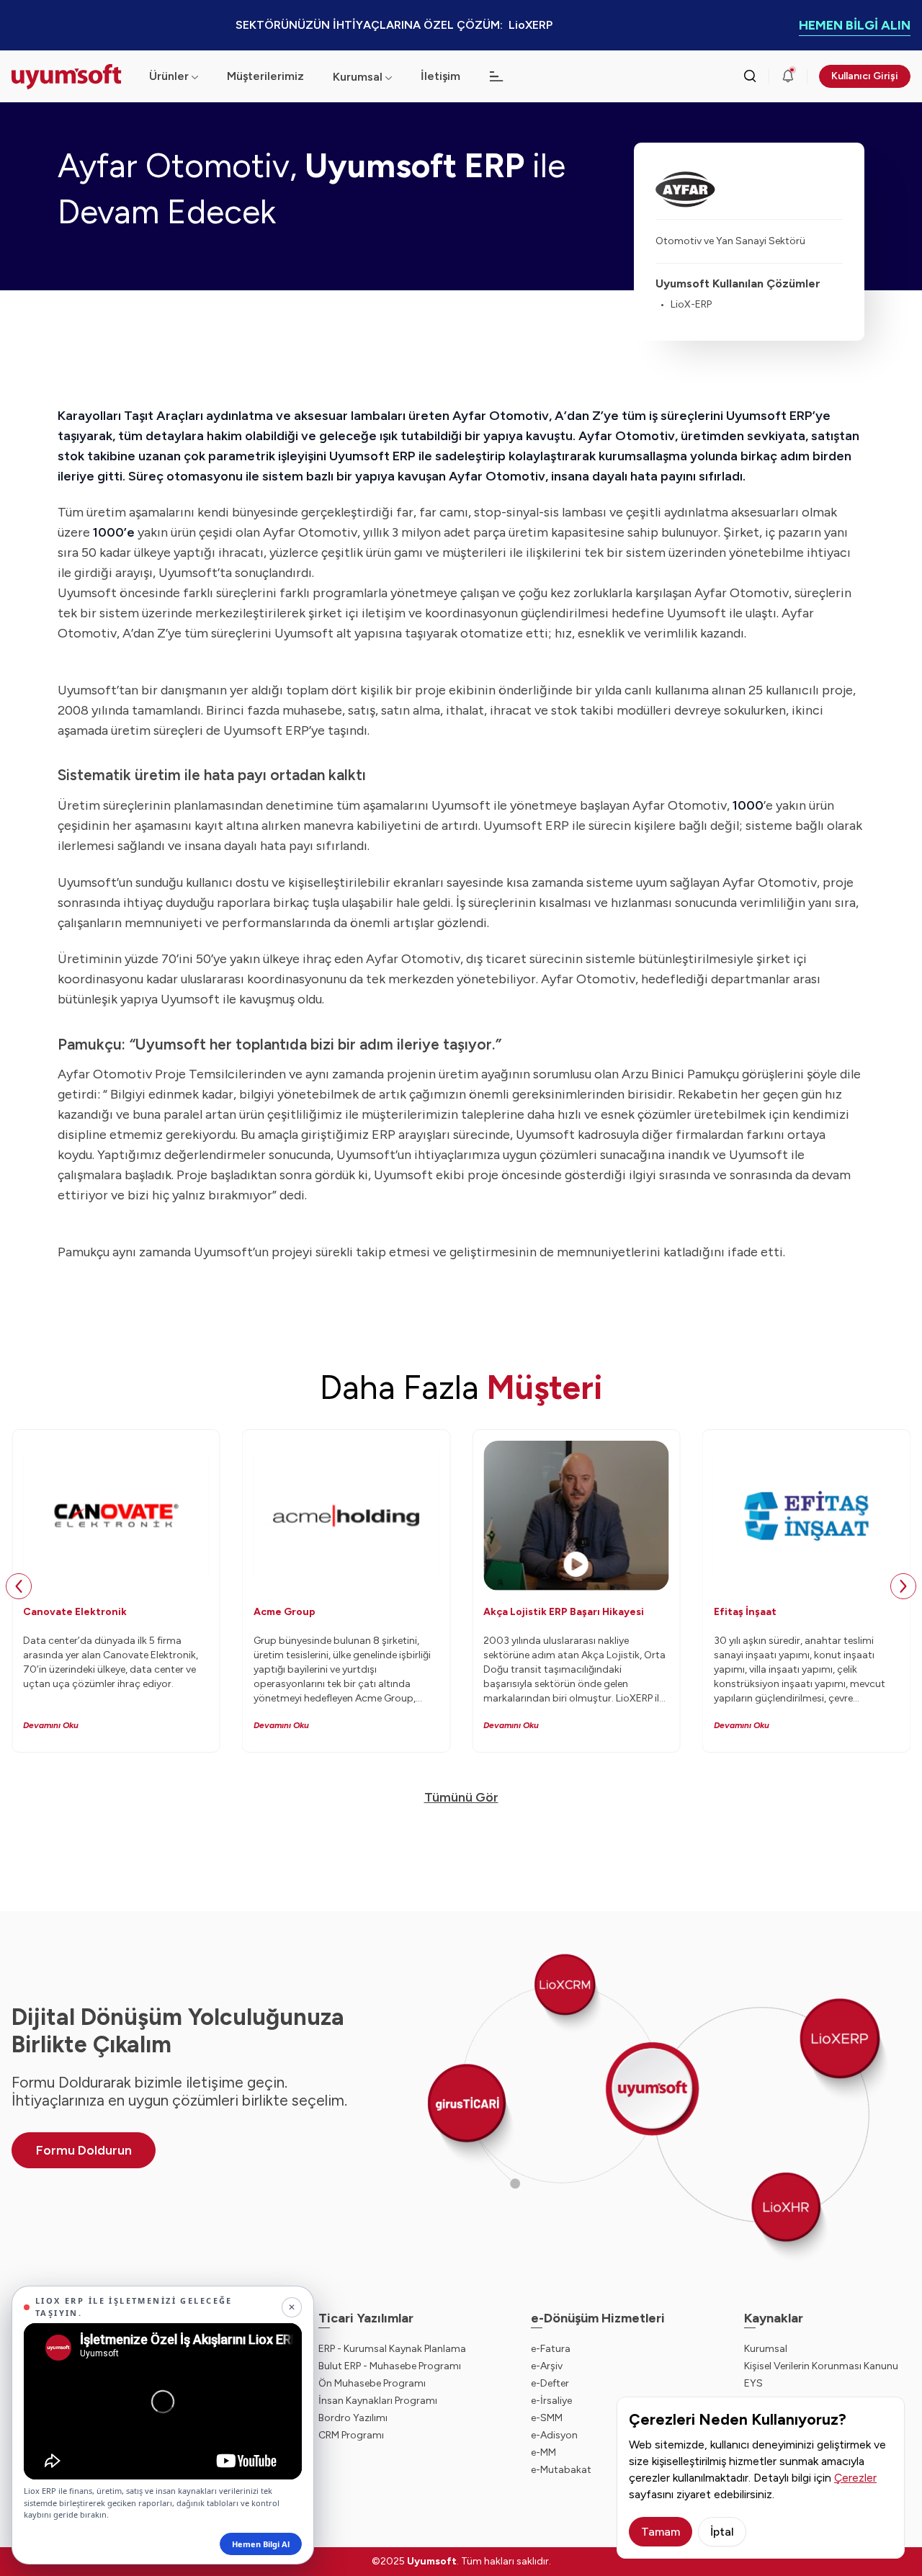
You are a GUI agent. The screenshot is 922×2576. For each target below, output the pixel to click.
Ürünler (169, 76)
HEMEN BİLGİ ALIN (855, 25)
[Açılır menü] (389, 77)
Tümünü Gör (461, 1797)
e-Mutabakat (561, 2470)
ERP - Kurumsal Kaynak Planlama (392, 2349)
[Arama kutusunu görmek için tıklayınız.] (750, 76)
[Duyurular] (788, 76)
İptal (722, 2532)
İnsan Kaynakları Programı (378, 2401)
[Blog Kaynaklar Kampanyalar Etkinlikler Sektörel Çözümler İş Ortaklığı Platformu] (496, 76)
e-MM (543, 2452)
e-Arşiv (547, 2366)
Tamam (661, 2532)
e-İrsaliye (551, 2401)
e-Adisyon (554, 2435)
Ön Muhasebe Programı (372, 2383)
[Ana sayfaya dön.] (69, 77)
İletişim (440, 76)
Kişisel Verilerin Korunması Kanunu (821, 2366)
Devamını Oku (51, 1725)
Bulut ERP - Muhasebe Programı (390, 2366)
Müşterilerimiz (265, 76)
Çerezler (855, 2478)
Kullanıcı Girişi (865, 76)
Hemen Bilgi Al (261, 2544)
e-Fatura (551, 2349)
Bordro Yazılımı (353, 2418)
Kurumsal (358, 77)
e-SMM (547, 2418)
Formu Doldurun (84, 2150)
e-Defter (550, 2383)
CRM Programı (351, 2435)
